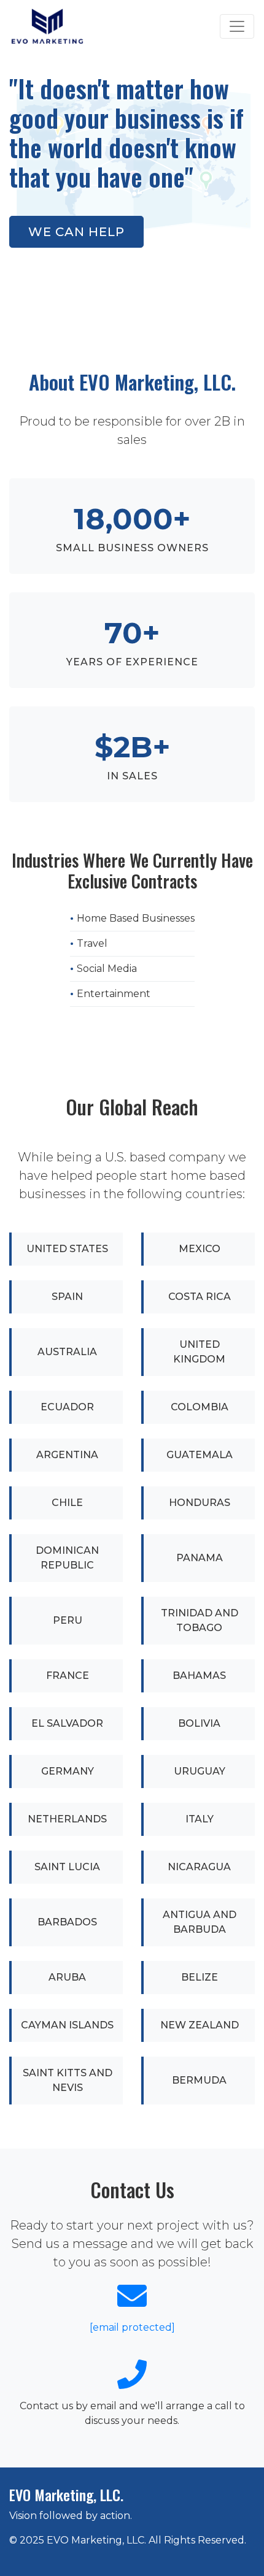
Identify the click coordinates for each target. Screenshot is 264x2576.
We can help (76, 232)
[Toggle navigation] (237, 26)
